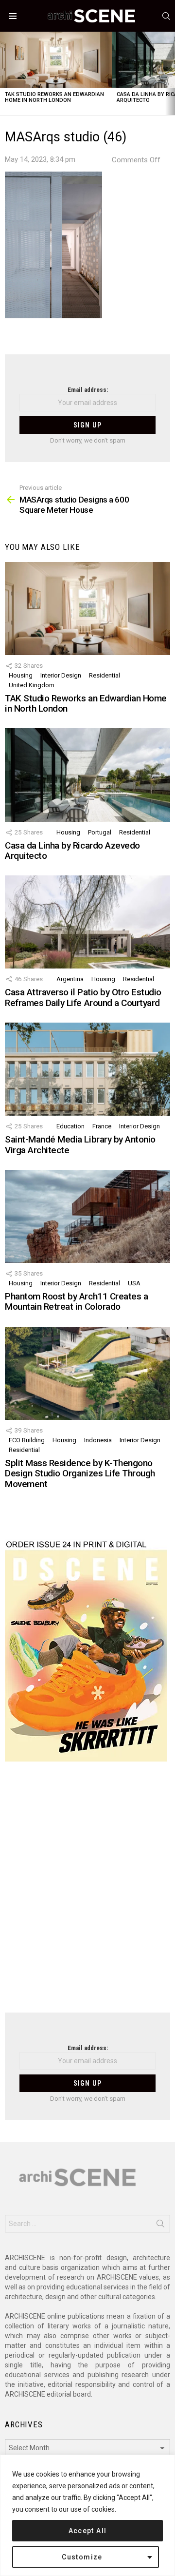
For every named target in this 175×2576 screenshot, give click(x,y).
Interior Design (61, 675)
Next (170, 73)
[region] (87, 2515)
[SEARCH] (166, 16)
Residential (105, 675)
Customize (82, 2557)
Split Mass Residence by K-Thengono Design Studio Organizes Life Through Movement (80, 1473)
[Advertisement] (87, 1893)
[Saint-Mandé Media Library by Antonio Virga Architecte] (87, 1069)
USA (134, 1283)
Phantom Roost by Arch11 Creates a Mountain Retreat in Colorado (76, 1301)
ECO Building (27, 1440)
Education (70, 1126)
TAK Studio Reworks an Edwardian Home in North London (54, 97)
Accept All (88, 2531)
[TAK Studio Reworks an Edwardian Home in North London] (56, 60)
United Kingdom (32, 685)
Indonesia (98, 1440)
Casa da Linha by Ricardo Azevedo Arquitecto (72, 851)
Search (160, 2226)
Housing (21, 675)
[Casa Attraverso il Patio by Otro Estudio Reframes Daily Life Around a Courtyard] (87, 922)
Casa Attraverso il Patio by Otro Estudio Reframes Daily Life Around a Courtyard (83, 997)
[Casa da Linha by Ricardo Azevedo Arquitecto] (87, 775)
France (102, 1126)
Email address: (88, 390)
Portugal (100, 832)
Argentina (70, 979)
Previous (5, 73)
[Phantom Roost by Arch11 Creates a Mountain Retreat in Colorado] (87, 1216)
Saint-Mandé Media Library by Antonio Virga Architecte (80, 1144)
